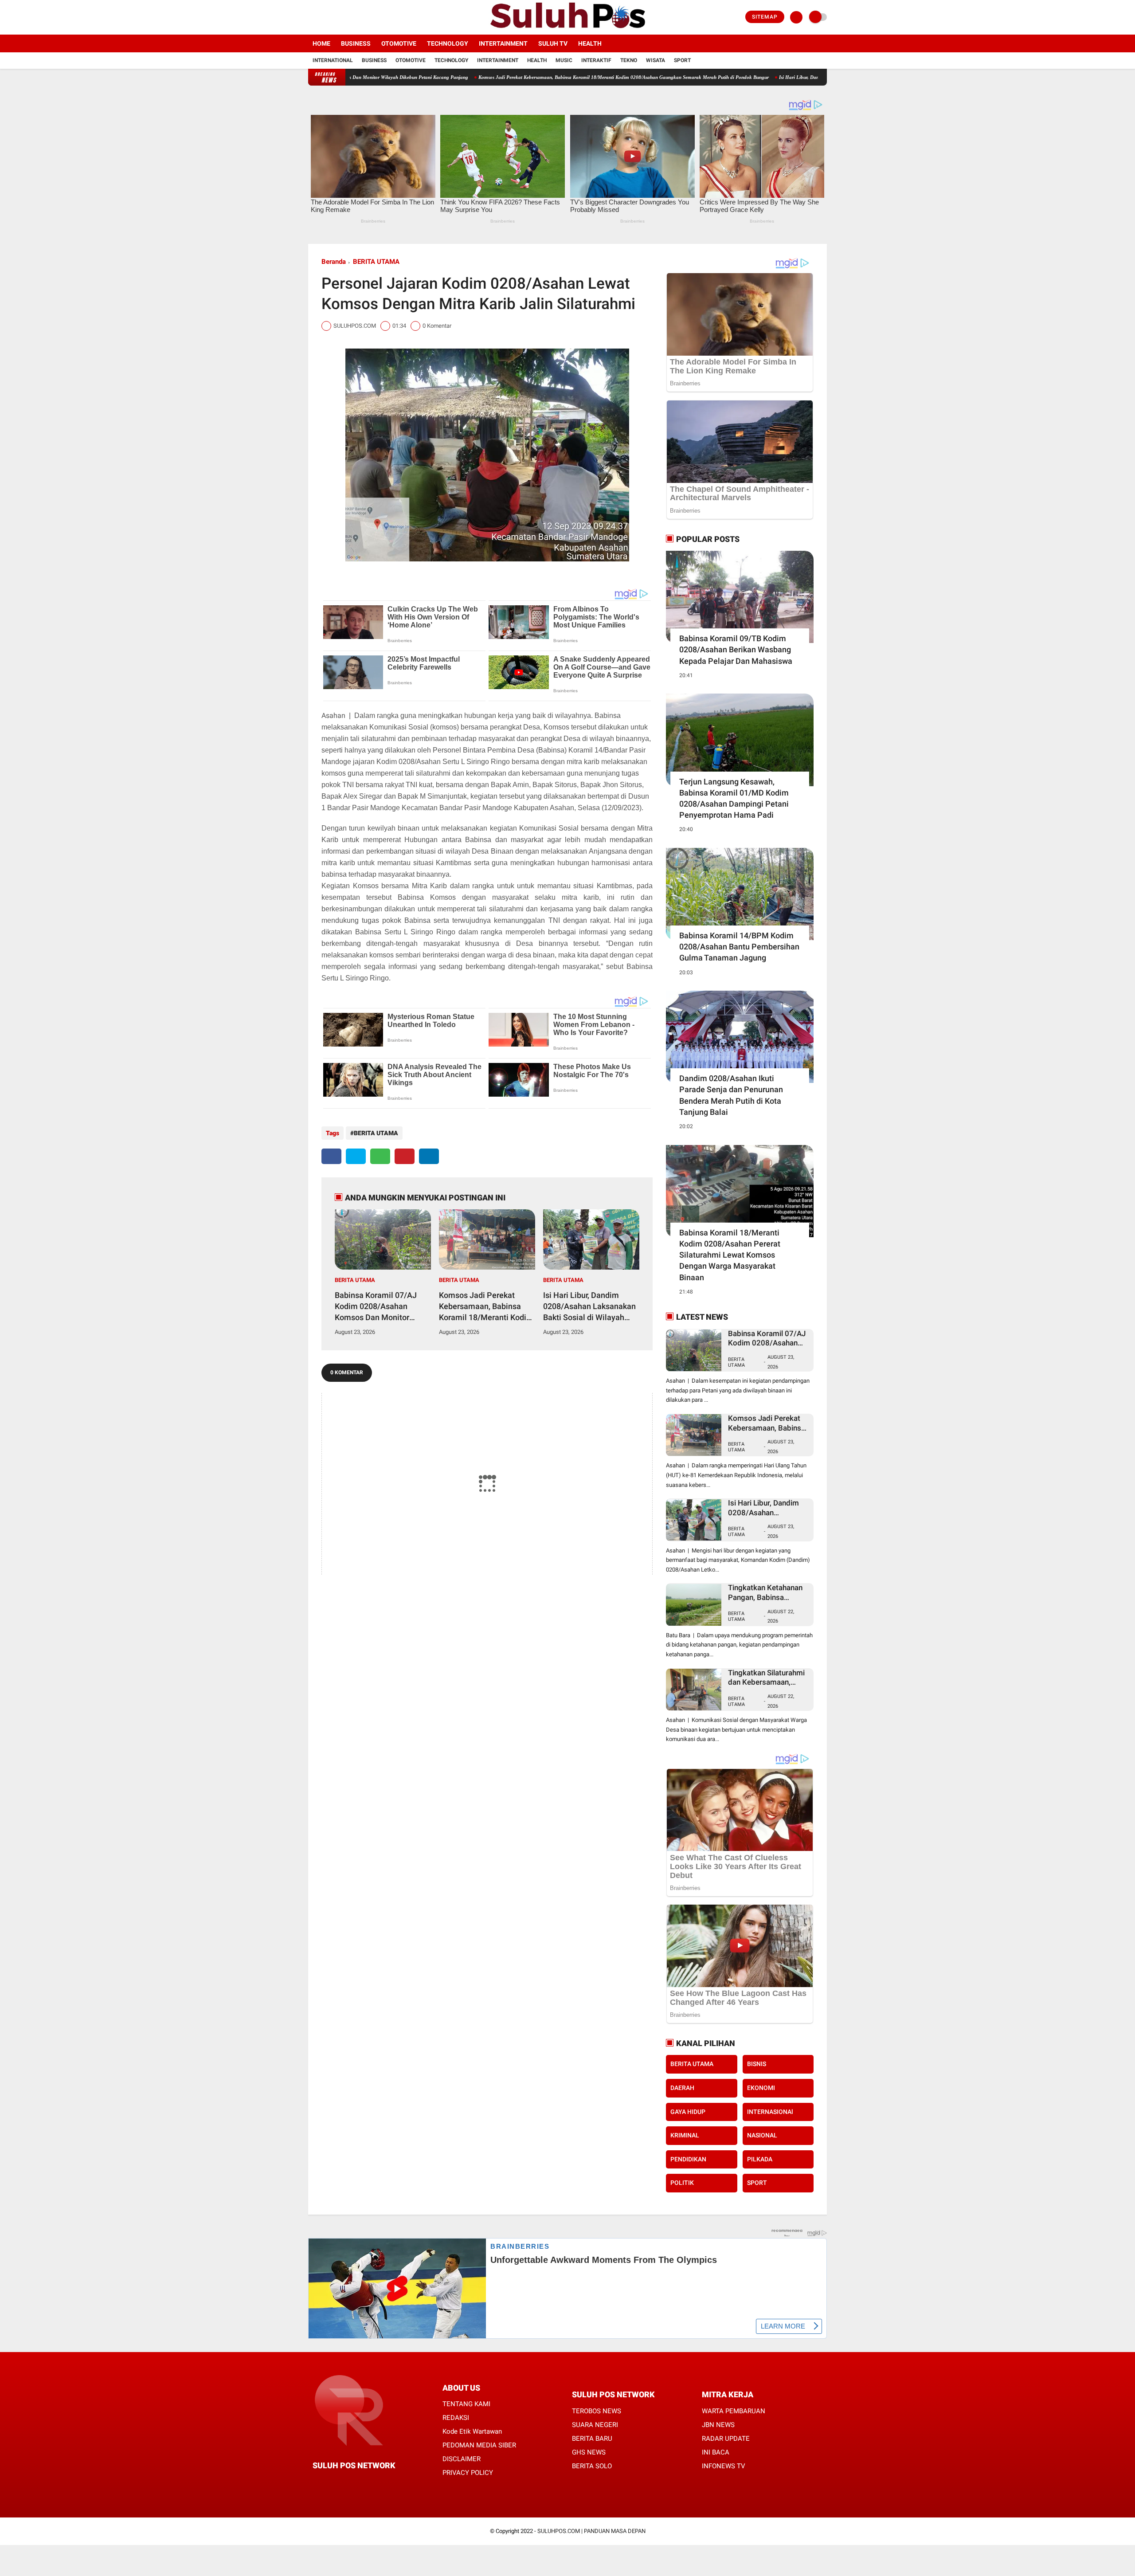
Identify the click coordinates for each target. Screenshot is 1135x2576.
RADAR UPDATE (726, 2439)
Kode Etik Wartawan (472, 2431)
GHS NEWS (589, 2452)
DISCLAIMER (462, 2459)
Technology (448, 43)
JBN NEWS (718, 2425)
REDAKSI (456, 2418)
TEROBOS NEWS (597, 2411)
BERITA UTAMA (376, 262)
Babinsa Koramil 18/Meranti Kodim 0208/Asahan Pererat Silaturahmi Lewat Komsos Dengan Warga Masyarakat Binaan (730, 1255)
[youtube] (347, 17)
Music (564, 60)
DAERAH (682, 2088)
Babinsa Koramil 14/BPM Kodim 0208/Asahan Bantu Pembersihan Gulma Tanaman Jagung (739, 947)
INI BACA (716, 2452)
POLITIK (682, 2183)
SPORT (757, 2183)
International (333, 60)
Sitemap (765, 17)
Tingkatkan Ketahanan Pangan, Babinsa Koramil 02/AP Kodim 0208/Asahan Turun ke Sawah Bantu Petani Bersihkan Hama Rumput (766, 1593)
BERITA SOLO (592, 2466)
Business (356, 43)
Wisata (656, 60)
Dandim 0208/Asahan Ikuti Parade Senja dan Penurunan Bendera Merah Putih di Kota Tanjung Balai (731, 1095)
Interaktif (596, 60)
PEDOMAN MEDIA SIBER (479, 2445)
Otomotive (399, 43)
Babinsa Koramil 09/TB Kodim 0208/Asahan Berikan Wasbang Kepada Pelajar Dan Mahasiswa (736, 649)
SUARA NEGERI (595, 2425)
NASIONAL (762, 2135)
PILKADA (760, 2159)
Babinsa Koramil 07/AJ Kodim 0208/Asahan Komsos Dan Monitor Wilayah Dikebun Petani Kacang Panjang (377, 1307)
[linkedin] (429, 1156)
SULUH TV (553, 43)
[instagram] (335, 17)
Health (590, 43)
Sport (682, 60)
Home (321, 43)
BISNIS (757, 2064)
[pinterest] (405, 1156)
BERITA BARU (592, 2439)
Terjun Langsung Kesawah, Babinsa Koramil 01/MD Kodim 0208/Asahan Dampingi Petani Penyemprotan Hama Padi (734, 798)
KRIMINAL (685, 2135)
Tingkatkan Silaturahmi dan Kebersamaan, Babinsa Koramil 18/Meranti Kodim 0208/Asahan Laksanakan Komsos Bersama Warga (766, 1678)
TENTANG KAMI (466, 2404)
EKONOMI (761, 2088)
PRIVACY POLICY (468, 2473)
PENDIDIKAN (688, 2159)
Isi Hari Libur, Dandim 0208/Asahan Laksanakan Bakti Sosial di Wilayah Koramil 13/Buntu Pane (766, 77)
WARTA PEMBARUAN (734, 2411)
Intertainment (503, 43)
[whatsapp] (380, 1156)
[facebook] (311, 17)
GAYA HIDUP (688, 2112)
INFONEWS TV (724, 2466)
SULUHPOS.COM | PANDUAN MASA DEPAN (591, 2531)
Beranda (334, 262)
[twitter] (323, 17)
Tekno (629, 60)
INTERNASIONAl (770, 2112)
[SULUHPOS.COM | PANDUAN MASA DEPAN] (567, 29)
